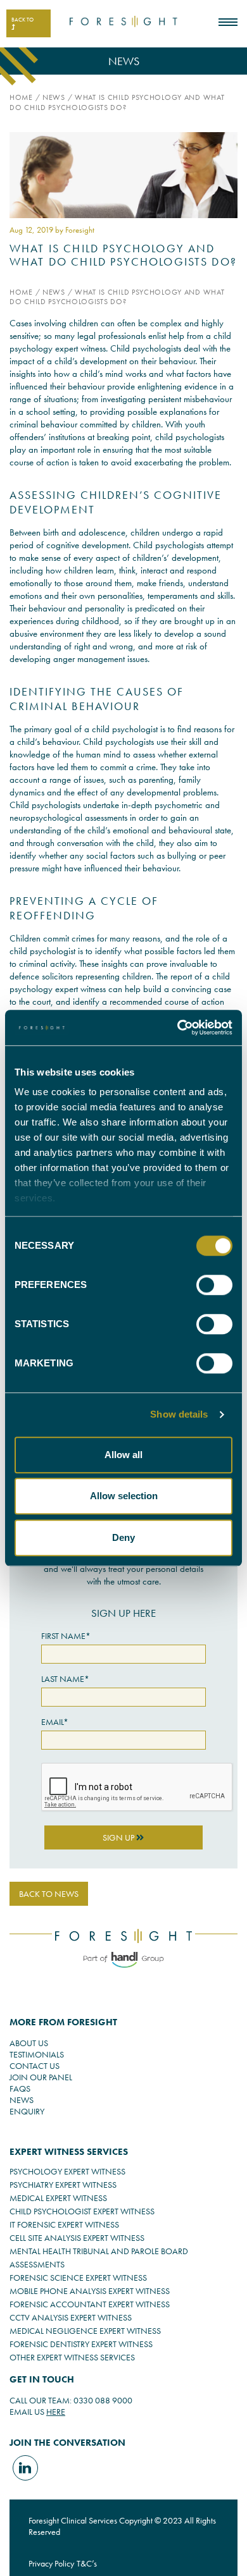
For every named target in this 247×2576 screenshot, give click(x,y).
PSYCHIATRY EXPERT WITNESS (63, 2185)
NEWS (22, 2100)
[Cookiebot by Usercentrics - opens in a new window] (178, 1027)
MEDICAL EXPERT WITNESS (58, 2198)
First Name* (66, 1636)
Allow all (123, 1455)
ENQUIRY (27, 2111)
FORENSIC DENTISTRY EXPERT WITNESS (81, 2344)
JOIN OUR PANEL (41, 2077)
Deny (123, 1537)
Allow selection (124, 1496)
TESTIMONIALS (37, 2054)
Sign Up (119, 1837)
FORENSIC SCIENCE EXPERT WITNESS (78, 2278)
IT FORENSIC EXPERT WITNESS (64, 2224)
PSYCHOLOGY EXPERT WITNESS (67, 2171)
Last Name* (65, 1679)
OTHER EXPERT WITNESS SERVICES (72, 2357)
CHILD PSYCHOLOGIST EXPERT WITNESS (82, 2211)
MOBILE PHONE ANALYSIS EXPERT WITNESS (90, 2291)
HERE (56, 2412)
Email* (55, 1722)
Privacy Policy (51, 2563)
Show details (179, 1414)
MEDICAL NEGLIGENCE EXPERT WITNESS (85, 2331)
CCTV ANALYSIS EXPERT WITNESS (71, 2317)
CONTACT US (35, 2066)
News (54, 97)
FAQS (20, 2088)
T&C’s (87, 2563)
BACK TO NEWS (49, 1894)
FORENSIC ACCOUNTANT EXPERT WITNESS (90, 2304)
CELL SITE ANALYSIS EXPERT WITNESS (77, 2238)
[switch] (214, 1285)
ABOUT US (29, 2043)
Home (21, 97)
